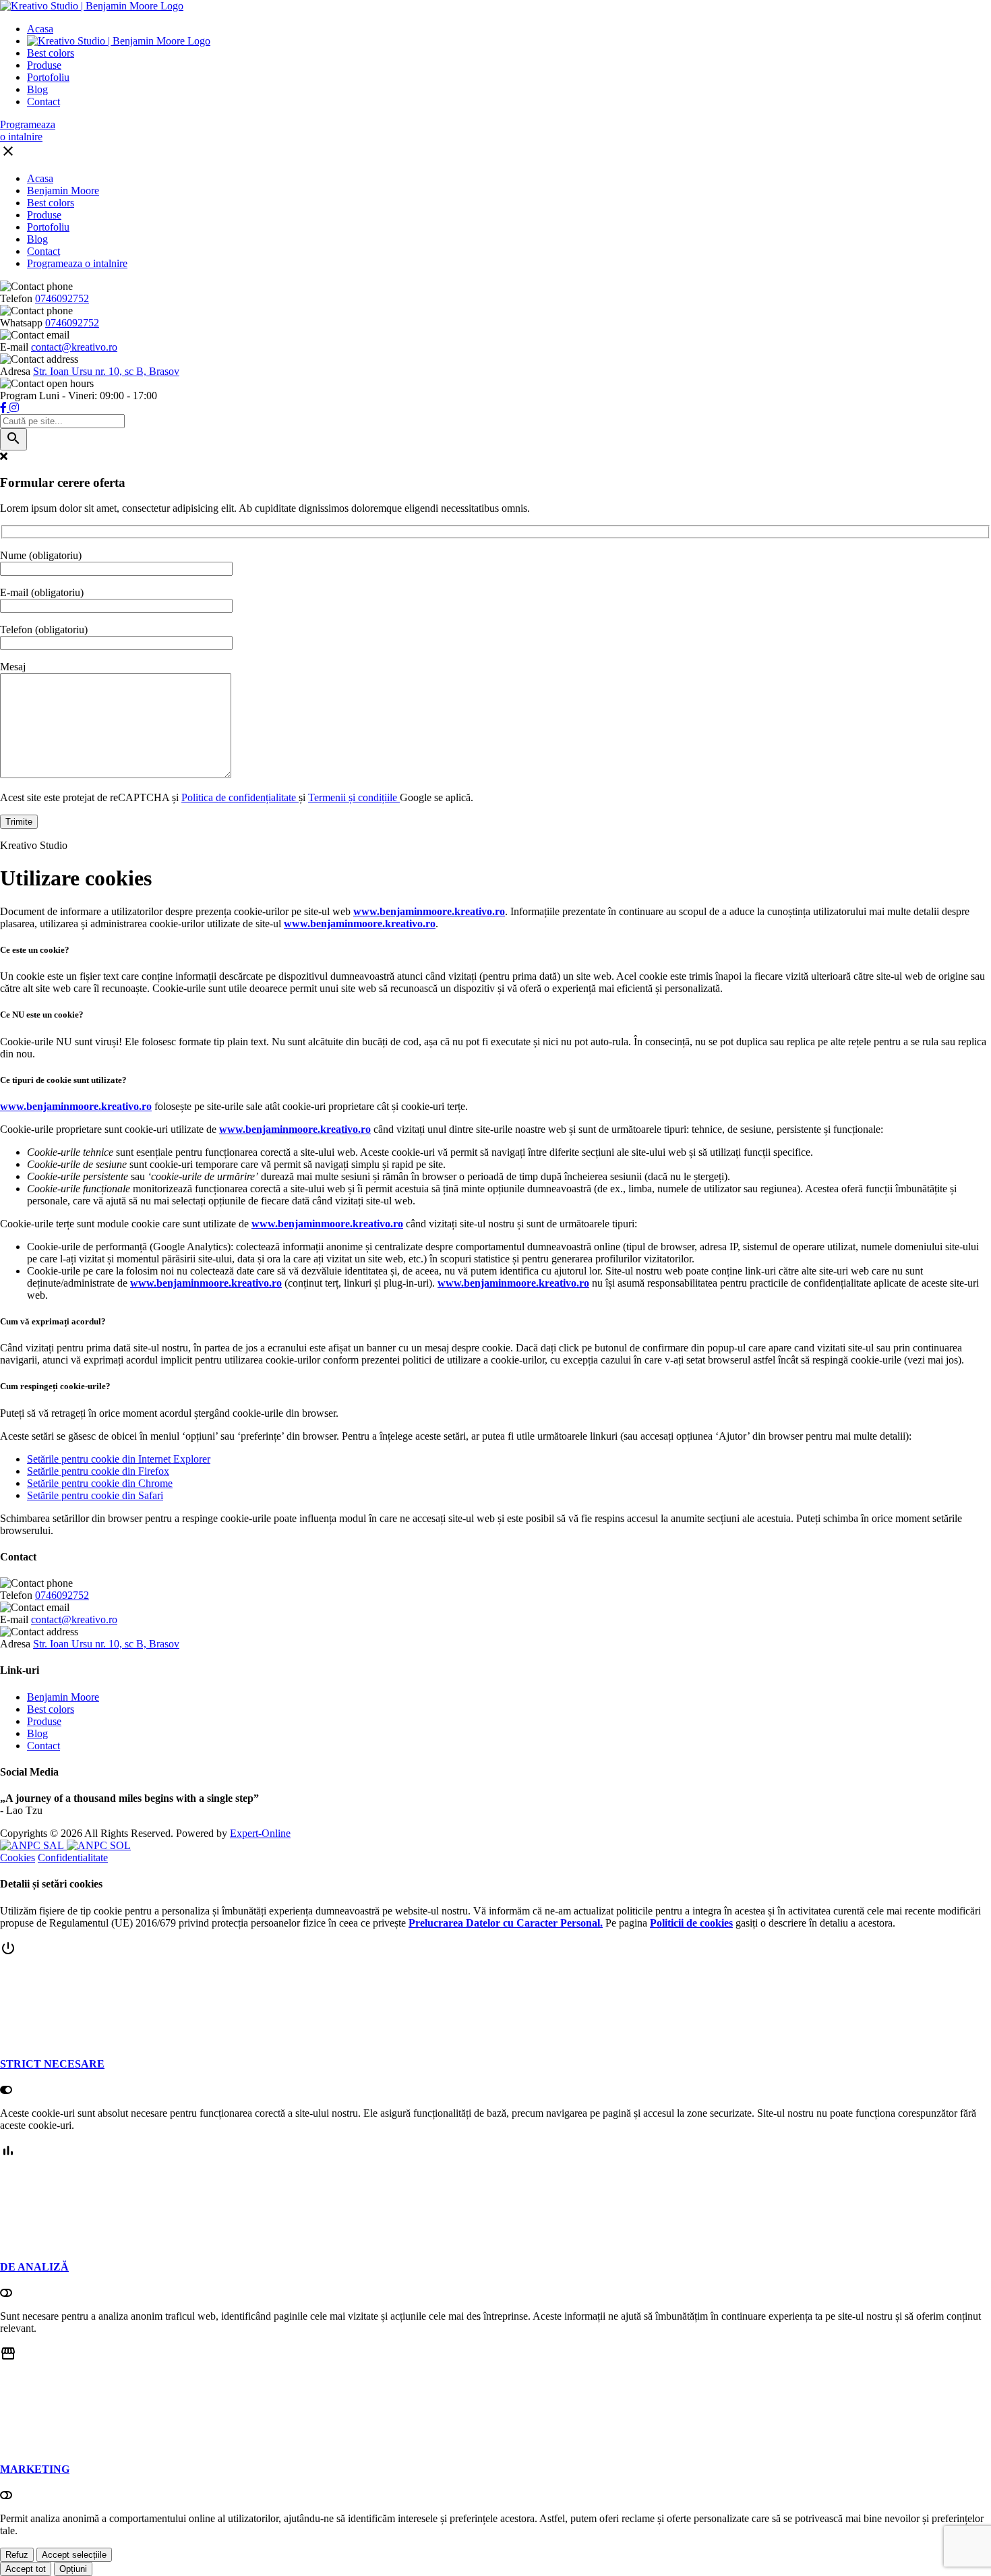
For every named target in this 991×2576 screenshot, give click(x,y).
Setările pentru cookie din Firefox (98, 1471)
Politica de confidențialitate (240, 797)
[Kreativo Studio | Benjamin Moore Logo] (92, 6)
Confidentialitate (73, 1857)
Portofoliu (48, 77)
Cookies (18, 1857)
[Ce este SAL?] (33, 1845)
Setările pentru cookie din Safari (95, 1495)
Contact (43, 101)
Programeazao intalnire (28, 130)
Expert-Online (260, 1833)
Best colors (51, 53)
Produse (44, 65)
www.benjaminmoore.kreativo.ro (429, 911)
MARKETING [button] (35, 2469)
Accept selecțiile (74, 2555)
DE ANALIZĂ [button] (34, 2267)
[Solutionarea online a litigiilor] (99, 1845)
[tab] (495, 2019)
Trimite (19, 822)
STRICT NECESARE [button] (52, 2064)
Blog (37, 89)
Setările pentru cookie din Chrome (100, 1483)
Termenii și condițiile (354, 797)
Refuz (17, 2555)
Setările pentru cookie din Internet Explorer (119, 1459)
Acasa (40, 29)
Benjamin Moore (63, 191)
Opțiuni (73, 2569)
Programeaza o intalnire (77, 263)
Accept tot (26, 2569)
